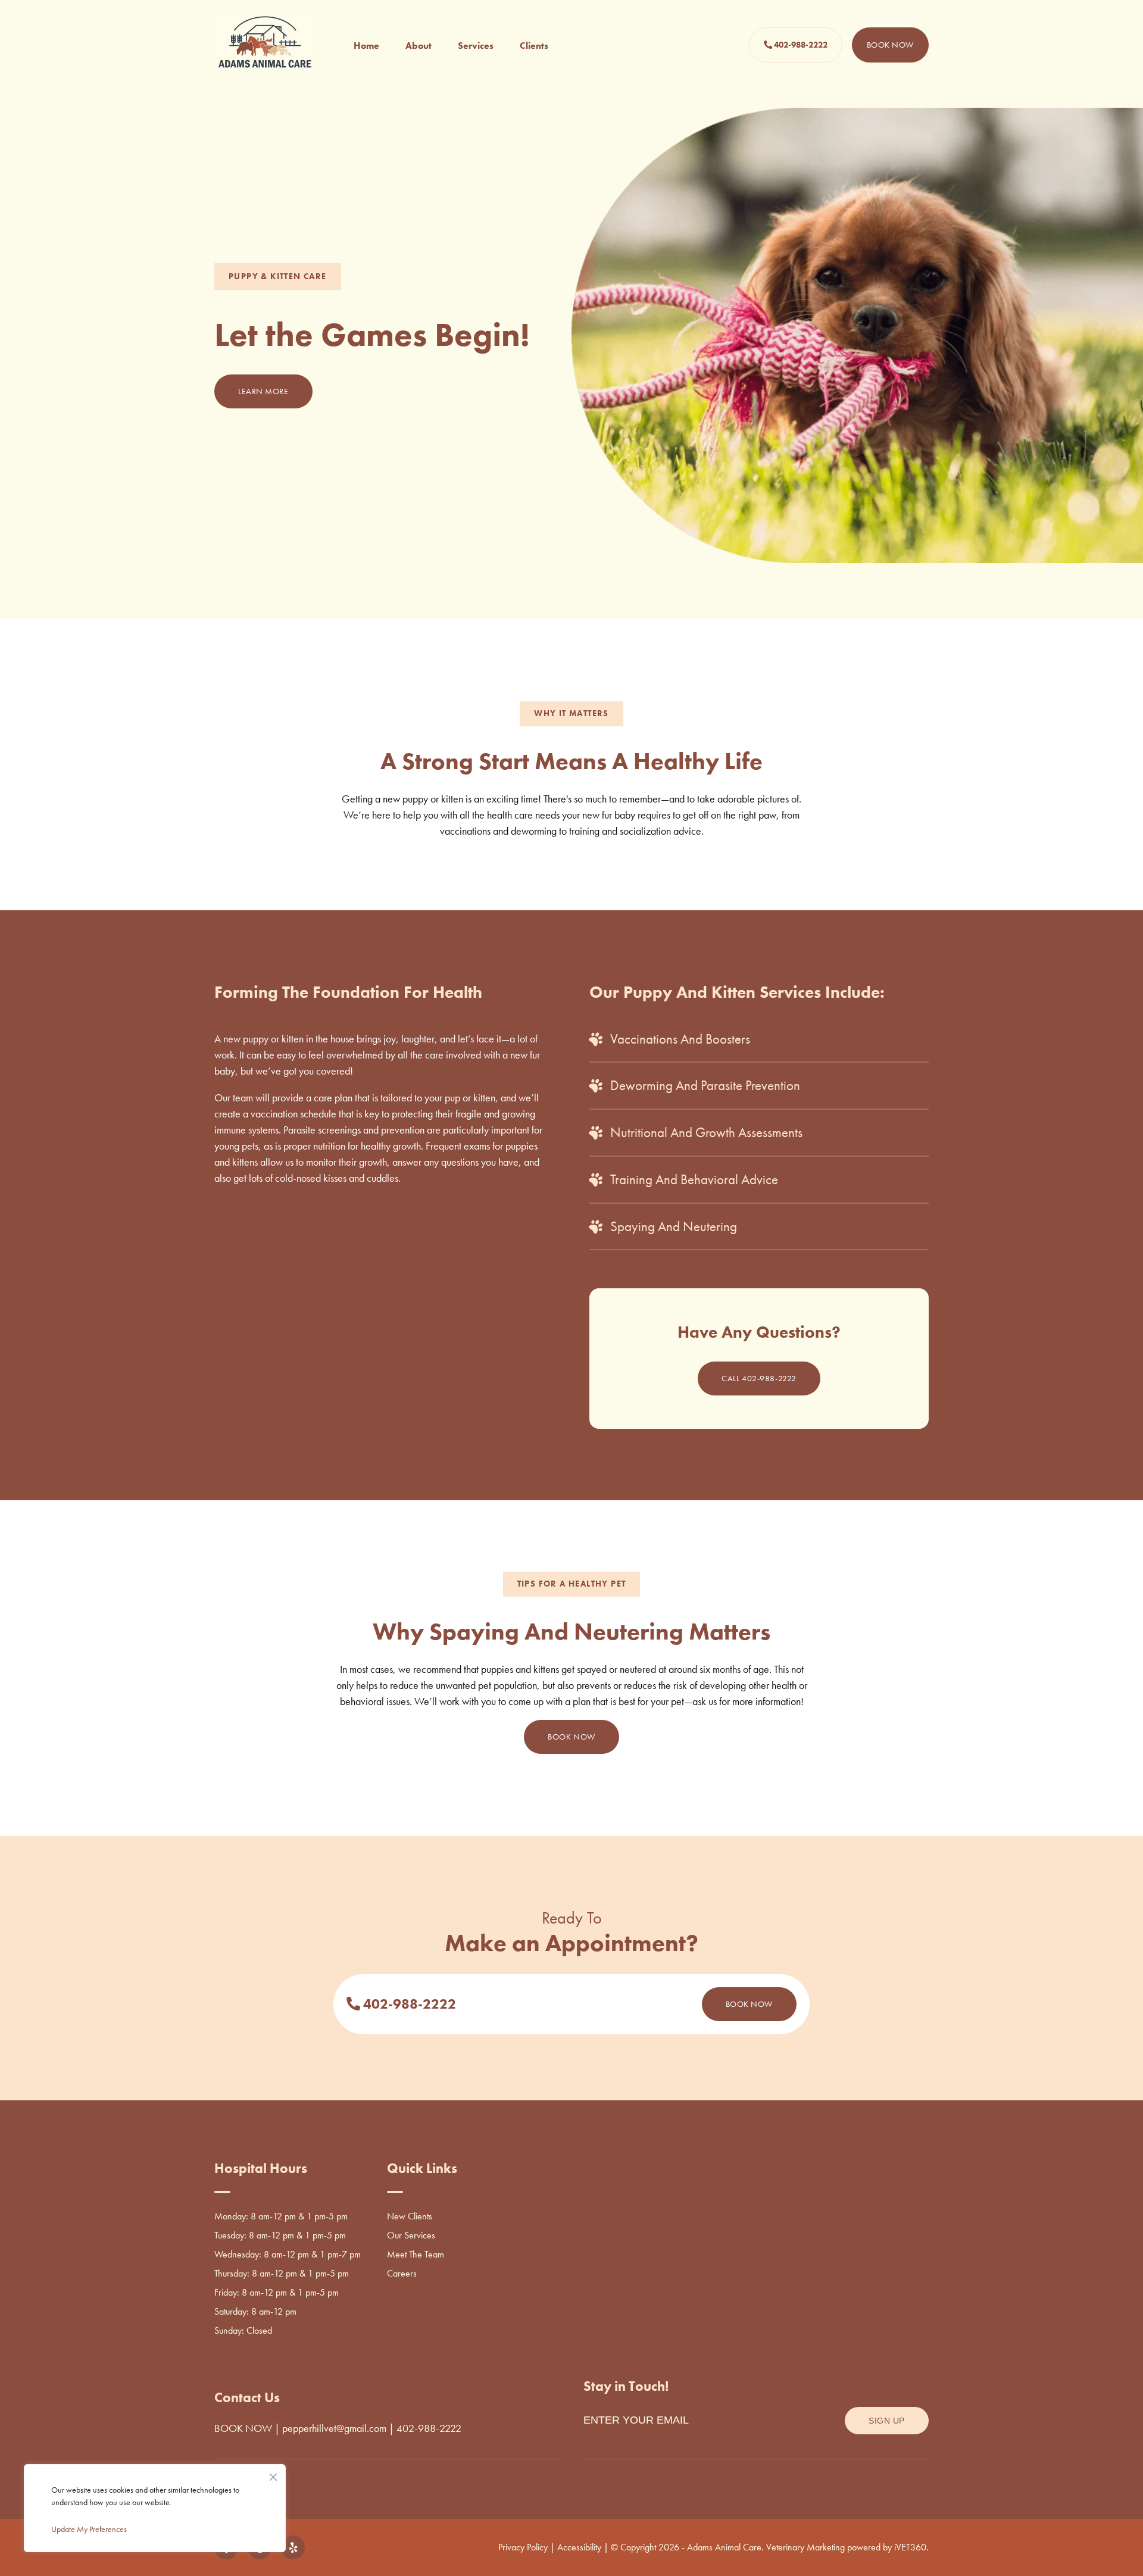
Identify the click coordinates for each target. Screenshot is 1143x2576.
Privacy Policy (523, 2547)
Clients (534, 46)
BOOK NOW (243, 2428)
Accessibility (579, 2547)
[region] (155, 2508)
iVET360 (910, 2547)
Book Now (890, 45)
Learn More (263, 391)
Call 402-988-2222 (759, 1378)
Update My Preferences (89, 2529)
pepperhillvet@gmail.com (334, 2428)
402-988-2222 (800, 45)
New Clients (410, 2216)
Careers (402, 2273)
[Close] (273, 2474)
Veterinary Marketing (805, 2547)
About (419, 46)
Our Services (411, 2235)
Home (366, 46)
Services (476, 46)
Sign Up (887, 2421)
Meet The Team (416, 2254)
